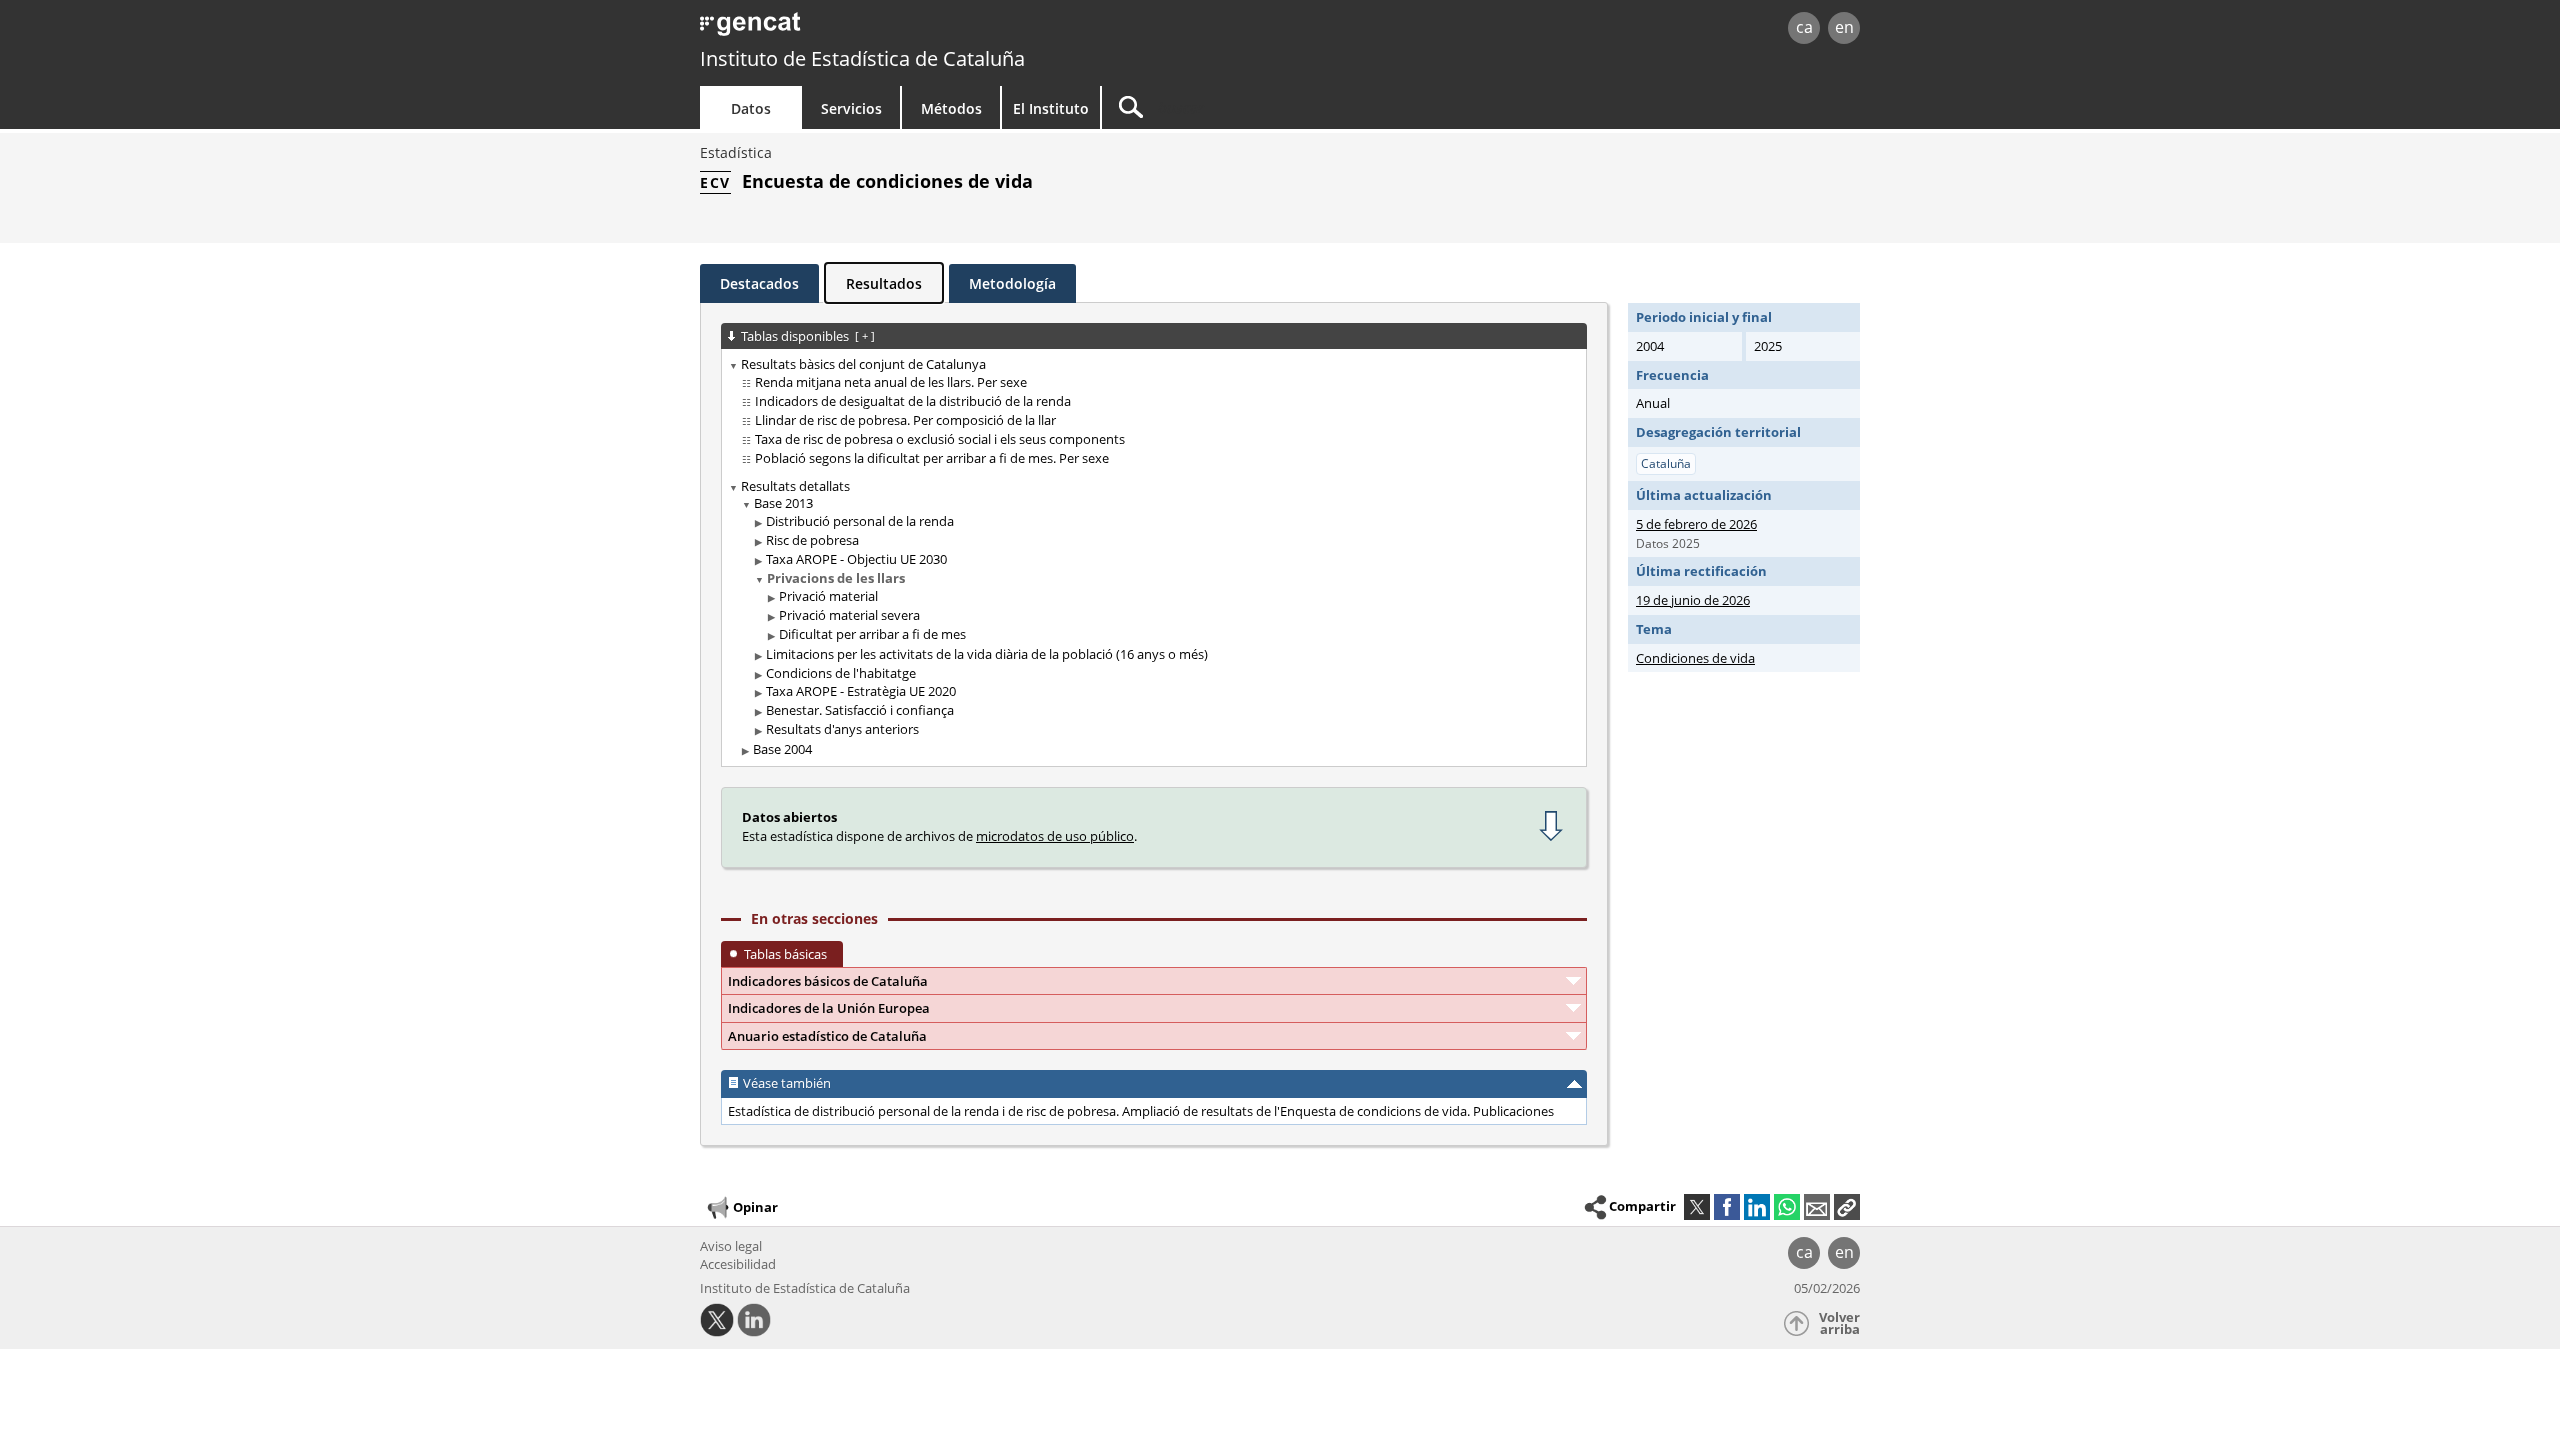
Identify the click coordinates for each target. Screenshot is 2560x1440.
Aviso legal (731, 1246)
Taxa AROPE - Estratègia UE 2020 (861, 691)
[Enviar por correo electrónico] (1817, 1207)
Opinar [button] (755, 1207)
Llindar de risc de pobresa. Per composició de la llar (905, 420)
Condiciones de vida (1695, 658)
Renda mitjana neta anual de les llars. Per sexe (891, 382)
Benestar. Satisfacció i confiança (860, 710)
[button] (1847, 1207)
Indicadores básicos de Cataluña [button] (828, 981)
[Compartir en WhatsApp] (1787, 1207)
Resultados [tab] (884, 283)
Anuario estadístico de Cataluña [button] (827, 1036)
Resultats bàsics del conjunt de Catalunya (863, 364)
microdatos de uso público (1055, 836)
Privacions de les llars (836, 578)
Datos (751, 108)
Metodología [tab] (1012, 283)
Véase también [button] (787, 1083)
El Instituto (1051, 108)
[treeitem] (1150, 411)
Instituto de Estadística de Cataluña (862, 58)
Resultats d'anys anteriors (842, 729)
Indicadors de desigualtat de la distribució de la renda (913, 401)
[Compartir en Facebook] (1727, 1207)
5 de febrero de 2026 (1696, 524)
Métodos (951, 108)
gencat (932, 29)
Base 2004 (782, 749)
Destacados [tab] (759, 283)
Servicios (851, 108)
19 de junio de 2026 (1693, 600)
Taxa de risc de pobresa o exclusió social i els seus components (940, 439)
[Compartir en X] (1697, 1207)
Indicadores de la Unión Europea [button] (829, 1008)
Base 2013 (783, 503)
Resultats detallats (795, 486)
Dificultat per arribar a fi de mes (872, 634)
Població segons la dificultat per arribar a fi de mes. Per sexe (932, 458)
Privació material (828, 596)
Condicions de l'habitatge (841, 673)
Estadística (736, 152)
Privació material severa (849, 615)
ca (1804, 27)
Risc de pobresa (812, 540)
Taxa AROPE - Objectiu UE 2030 (856, 559)
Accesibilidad (738, 1264)
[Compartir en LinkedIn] (1757, 1207)
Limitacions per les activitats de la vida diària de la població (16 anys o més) (987, 654)
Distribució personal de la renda (860, 521)
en (1844, 27)
